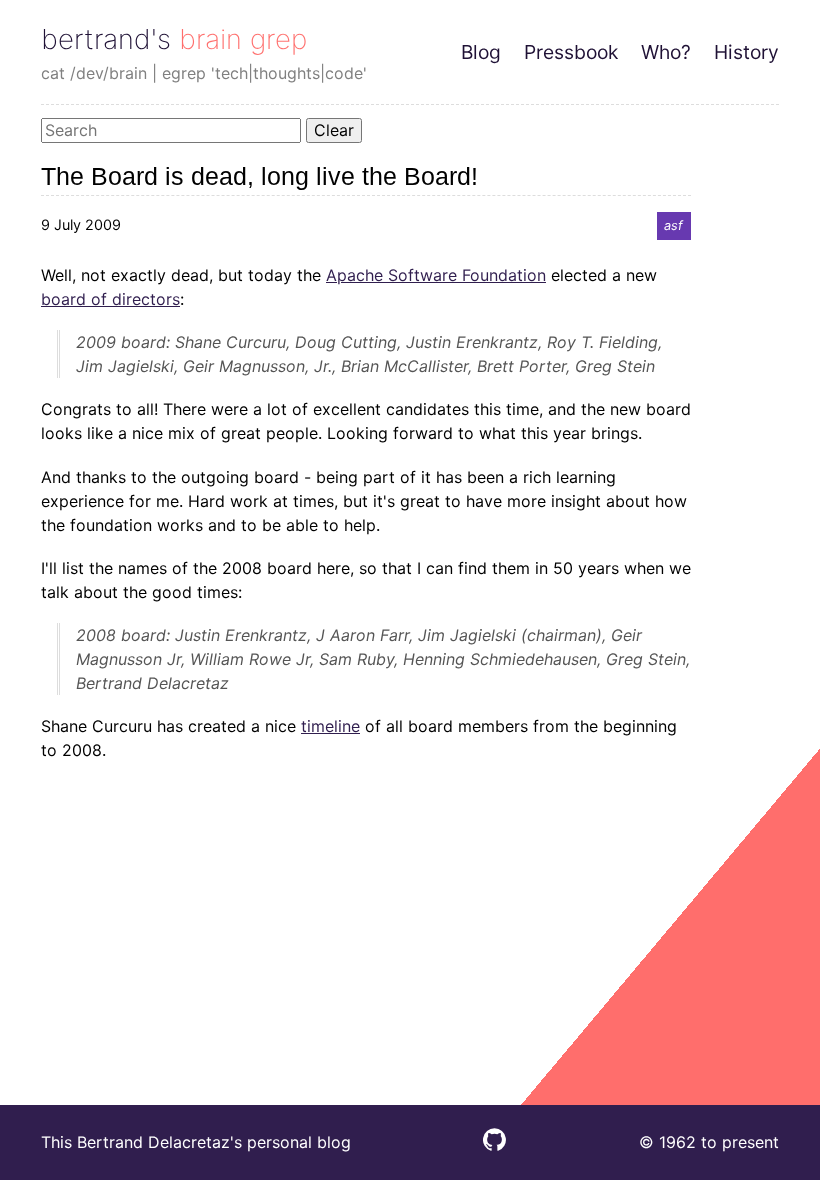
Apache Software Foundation (436, 275)
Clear (334, 130)
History (746, 52)
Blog (481, 52)
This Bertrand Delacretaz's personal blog (196, 1142)
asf (673, 225)
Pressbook (571, 52)
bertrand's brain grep (174, 39)
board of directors (110, 299)
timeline (330, 726)
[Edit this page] (494, 1145)
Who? (666, 52)
